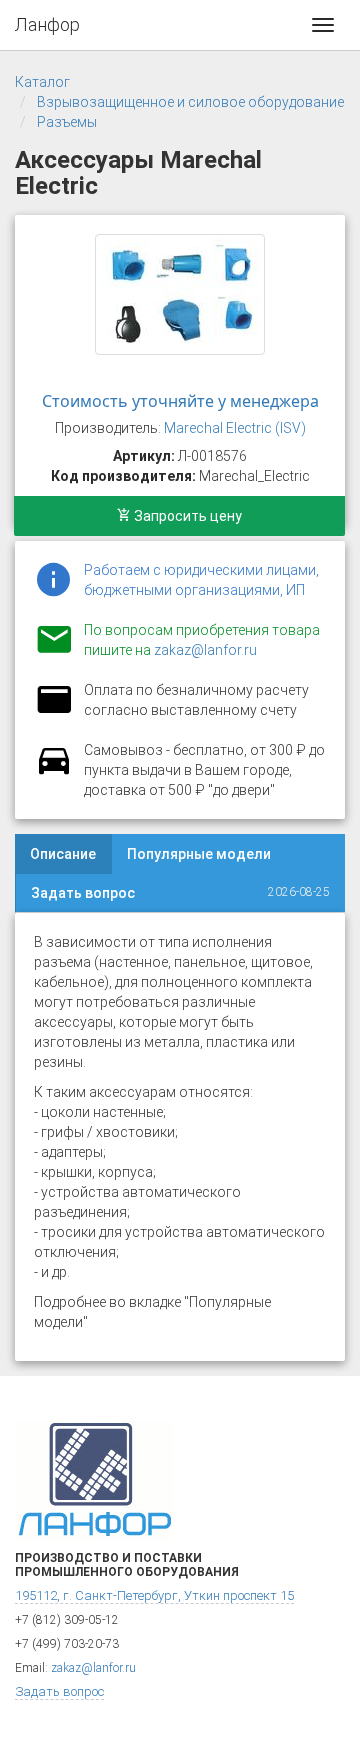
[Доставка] (54, 772)
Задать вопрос (83, 893)
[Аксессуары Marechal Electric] (180, 294)
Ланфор (47, 24)
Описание (63, 854)
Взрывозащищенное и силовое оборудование (190, 102)
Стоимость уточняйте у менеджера (180, 401)
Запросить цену (186, 516)
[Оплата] (54, 712)
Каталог (42, 82)
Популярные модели (199, 854)
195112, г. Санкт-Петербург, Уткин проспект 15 (154, 1595)
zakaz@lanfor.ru (205, 650)
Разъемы (67, 122)
